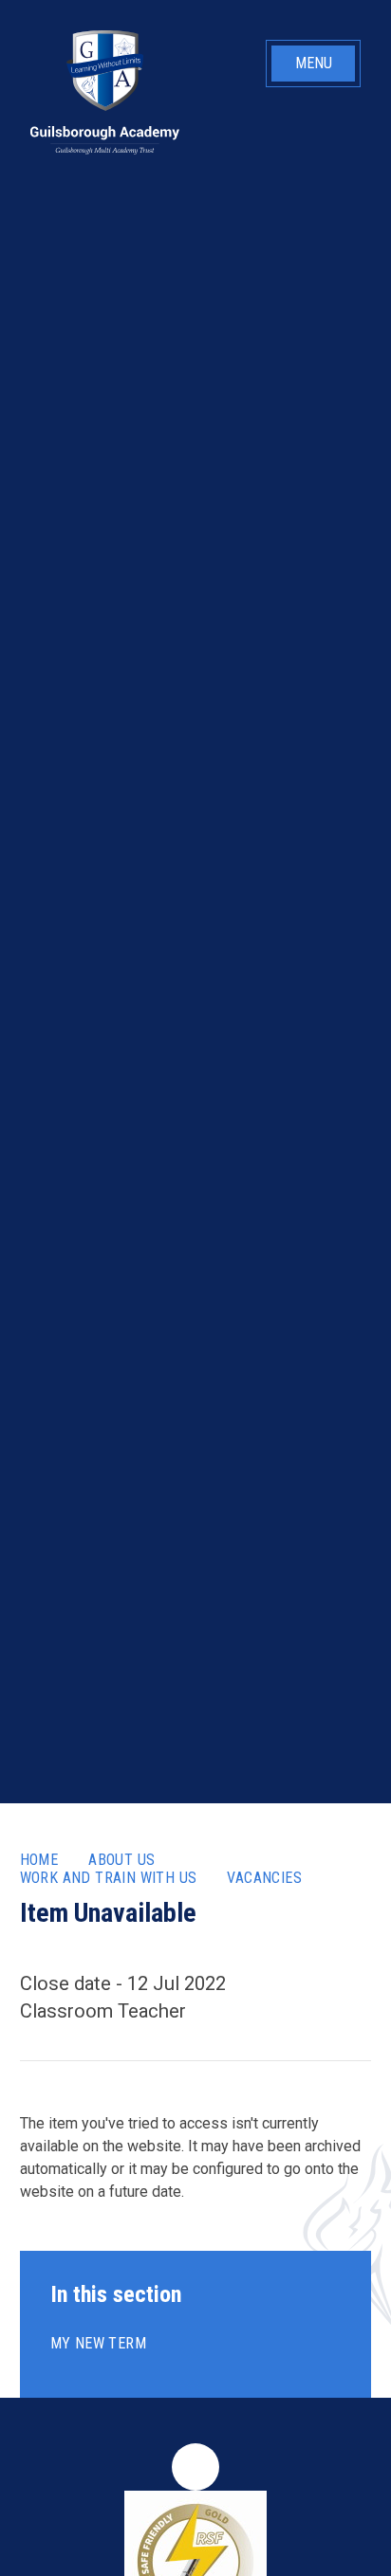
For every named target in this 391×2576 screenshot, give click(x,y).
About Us (121, 1860)
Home (39, 1860)
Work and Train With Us (109, 1878)
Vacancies (264, 1878)
